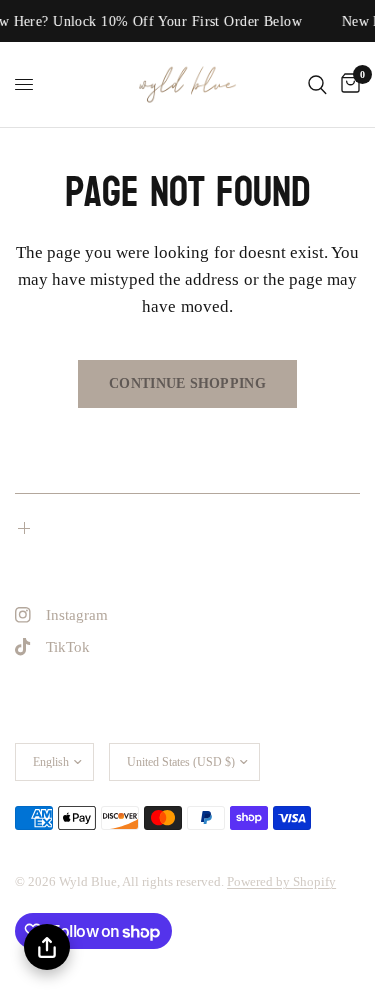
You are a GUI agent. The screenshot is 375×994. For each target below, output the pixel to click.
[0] (347, 84)
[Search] (317, 84)
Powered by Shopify (281, 881)
